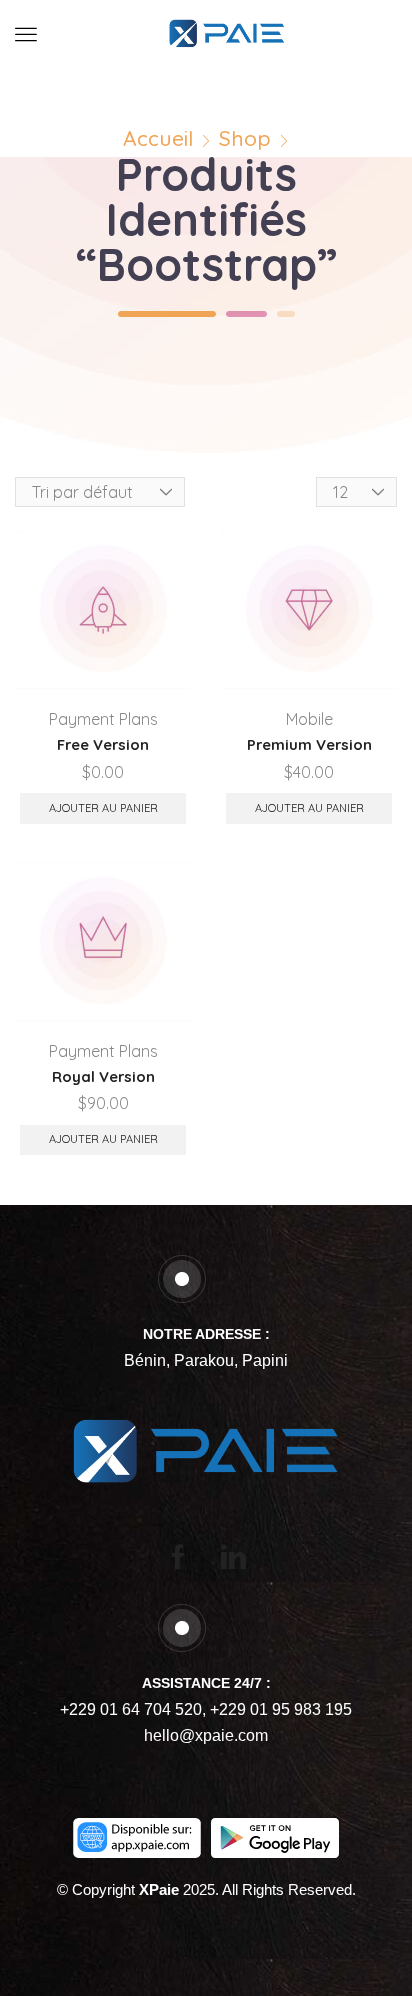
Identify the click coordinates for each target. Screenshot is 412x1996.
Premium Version (309, 744)
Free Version (103, 744)
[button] (26, 34)
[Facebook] (178, 1556)
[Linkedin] (233, 1556)
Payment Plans (103, 719)
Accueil (158, 138)
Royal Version (103, 1076)
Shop (245, 138)
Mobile (309, 719)
